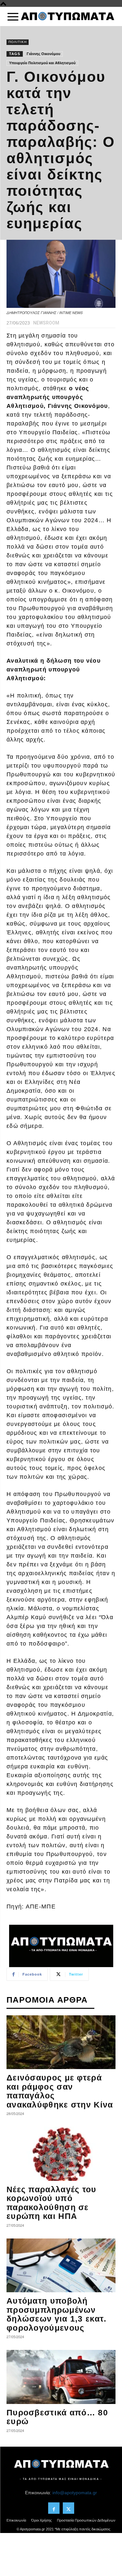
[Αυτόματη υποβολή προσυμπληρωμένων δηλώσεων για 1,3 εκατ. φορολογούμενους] (61, 2265)
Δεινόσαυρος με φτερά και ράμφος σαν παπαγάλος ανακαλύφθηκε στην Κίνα (60, 2091)
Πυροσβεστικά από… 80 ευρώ (57, 2417)
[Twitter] (68, 2508)
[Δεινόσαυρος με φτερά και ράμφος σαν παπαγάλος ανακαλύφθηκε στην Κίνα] (61, 2042)
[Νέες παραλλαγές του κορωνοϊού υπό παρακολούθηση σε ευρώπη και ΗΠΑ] (61, 2154)
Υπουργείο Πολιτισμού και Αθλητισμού (42, 63)
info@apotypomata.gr (75, 2493)
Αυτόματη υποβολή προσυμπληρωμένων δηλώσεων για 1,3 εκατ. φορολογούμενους (57, 2314)
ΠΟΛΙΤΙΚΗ (18, 42)
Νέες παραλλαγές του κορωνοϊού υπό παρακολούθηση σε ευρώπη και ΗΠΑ (52, 2203)
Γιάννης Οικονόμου (43, 54)
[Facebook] (54, 2508)
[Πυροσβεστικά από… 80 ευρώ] (61, 2377)
